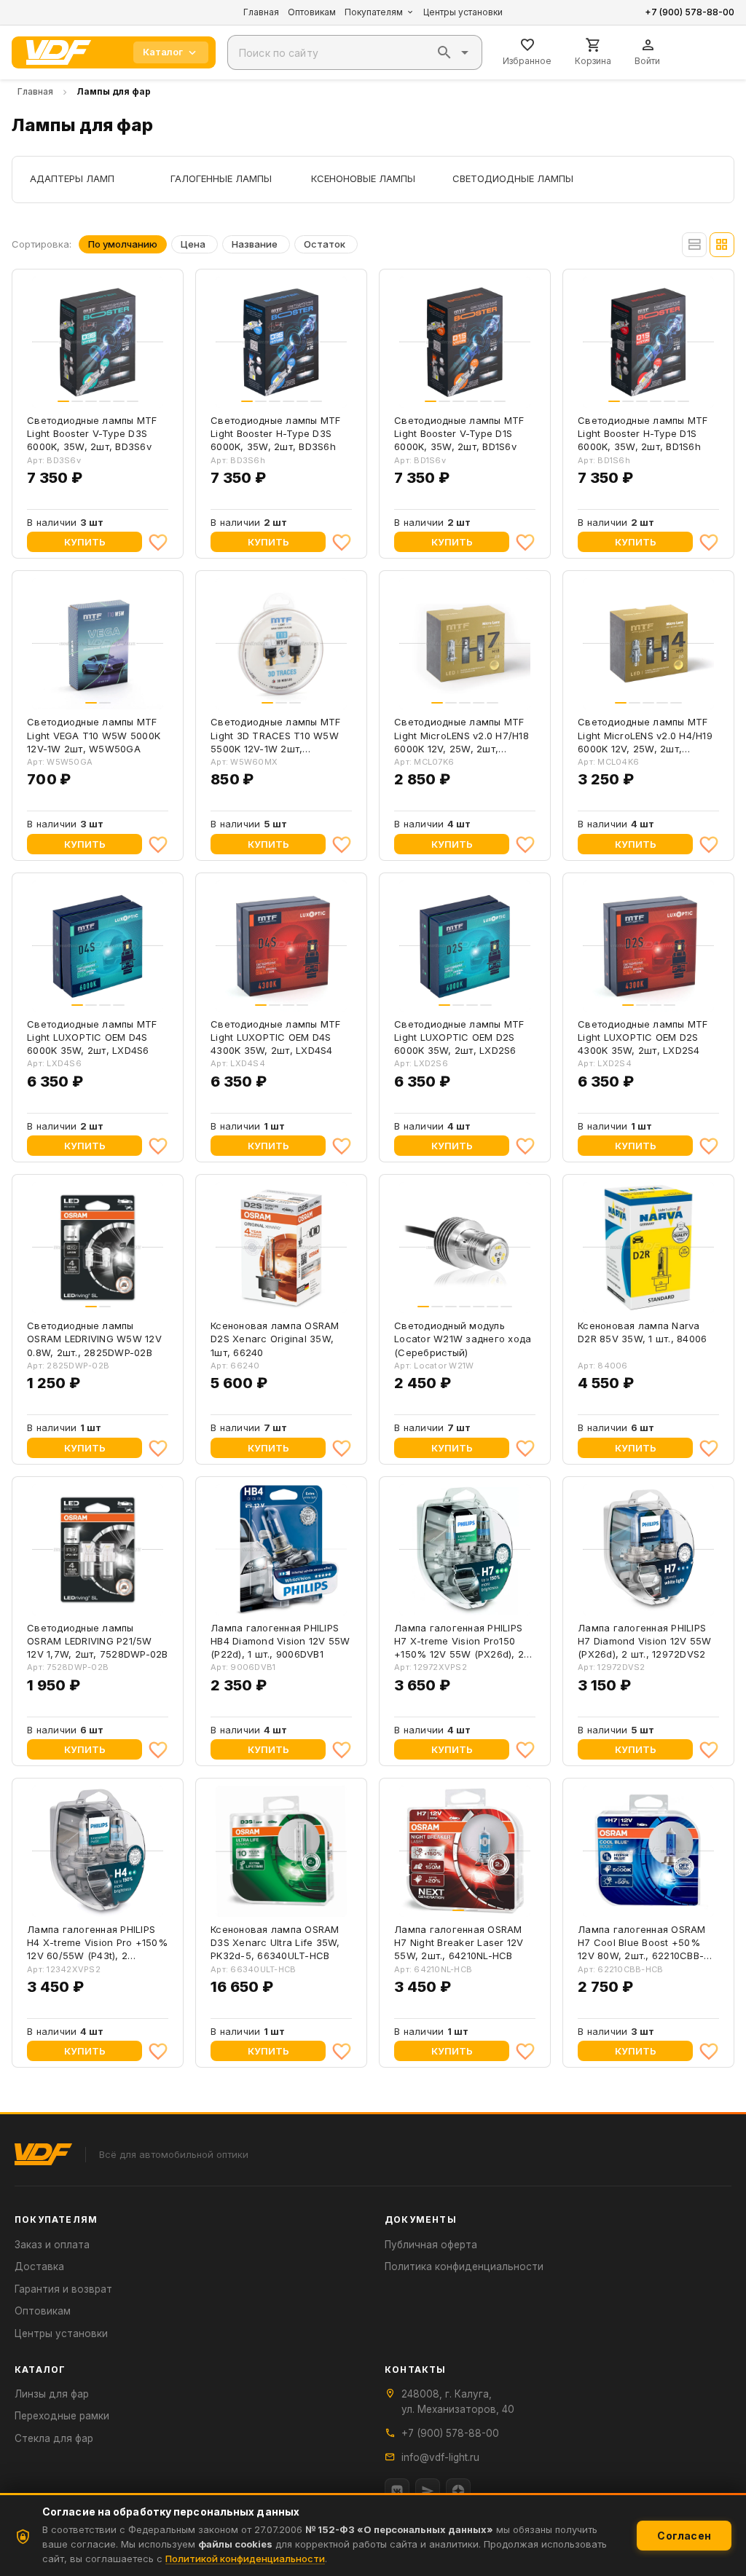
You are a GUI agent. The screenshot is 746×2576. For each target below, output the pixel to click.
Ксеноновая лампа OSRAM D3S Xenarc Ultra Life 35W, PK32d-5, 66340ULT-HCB (275, 1942)
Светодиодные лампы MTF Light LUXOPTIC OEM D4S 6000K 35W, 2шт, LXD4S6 (92, 1037)
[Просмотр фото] (145, 393)
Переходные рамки (62, 2416)
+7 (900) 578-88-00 (690, 12)
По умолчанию (123, 244)
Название (255, 244)
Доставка (39, 2266)
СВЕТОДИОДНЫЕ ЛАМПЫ (513, 178)
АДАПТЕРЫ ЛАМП (72, 178)
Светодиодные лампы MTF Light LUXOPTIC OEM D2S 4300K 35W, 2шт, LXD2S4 (643, 1037)
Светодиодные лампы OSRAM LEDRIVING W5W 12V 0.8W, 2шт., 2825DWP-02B (94, 1339)
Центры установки (463, 12)
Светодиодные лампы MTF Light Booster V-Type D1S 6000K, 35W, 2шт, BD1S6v (459, 433)
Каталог (163, 52)
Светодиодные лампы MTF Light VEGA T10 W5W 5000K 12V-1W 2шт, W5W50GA (94, 735)
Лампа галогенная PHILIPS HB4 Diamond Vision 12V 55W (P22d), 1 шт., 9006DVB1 (280, 1641)
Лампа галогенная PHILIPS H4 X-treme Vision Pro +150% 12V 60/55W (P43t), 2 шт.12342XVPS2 (97, 1943)
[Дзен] (458, 2491)
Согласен (684, 2536)
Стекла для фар (54, 2438)
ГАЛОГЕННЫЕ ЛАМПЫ (221, 178)
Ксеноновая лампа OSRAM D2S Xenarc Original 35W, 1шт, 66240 (275, 1339)
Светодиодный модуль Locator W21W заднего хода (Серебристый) (463, 1339)
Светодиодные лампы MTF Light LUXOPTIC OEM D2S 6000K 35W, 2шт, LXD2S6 (459, 1037)
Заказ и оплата (52, 2245)
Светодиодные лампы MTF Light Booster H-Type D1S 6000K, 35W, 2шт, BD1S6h (643, 433)
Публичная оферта (431, 2245)
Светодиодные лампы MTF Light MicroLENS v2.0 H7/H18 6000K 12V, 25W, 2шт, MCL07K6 (462, 736)
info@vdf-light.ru (440, 2457)
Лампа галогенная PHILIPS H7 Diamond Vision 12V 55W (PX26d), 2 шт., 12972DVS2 (644, 1641)
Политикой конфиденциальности (245, 2559)
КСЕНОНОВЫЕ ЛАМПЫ (363, 178)
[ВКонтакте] (397, 2491)
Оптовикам (312, 12)
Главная (261, 12)
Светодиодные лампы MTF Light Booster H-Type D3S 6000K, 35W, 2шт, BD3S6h (276, 433)
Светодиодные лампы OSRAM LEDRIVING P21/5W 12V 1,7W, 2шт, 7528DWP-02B (98, 1641)
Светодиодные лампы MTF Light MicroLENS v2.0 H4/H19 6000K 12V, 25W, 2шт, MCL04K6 (645, 736)
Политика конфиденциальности (464, 2266)
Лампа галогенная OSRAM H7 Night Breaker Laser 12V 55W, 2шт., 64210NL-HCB (459, 1942)
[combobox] (355, 52)
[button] (444, 52)
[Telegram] (428, 2491)
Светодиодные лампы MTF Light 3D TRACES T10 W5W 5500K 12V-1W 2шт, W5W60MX (276, 736)
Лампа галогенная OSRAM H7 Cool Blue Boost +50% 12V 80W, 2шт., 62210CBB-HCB (642, 1943)
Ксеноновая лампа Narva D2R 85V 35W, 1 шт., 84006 (642, 1332)
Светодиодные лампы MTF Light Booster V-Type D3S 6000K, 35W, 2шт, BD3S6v (92, 433)
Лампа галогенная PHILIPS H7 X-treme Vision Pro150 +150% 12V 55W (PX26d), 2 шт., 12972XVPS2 (459, 1642)
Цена (193, 244)
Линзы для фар (52, 2394)
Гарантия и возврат (63, 2289)
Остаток (325, 244)
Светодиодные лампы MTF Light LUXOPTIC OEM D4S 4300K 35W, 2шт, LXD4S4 (276, 1037)
